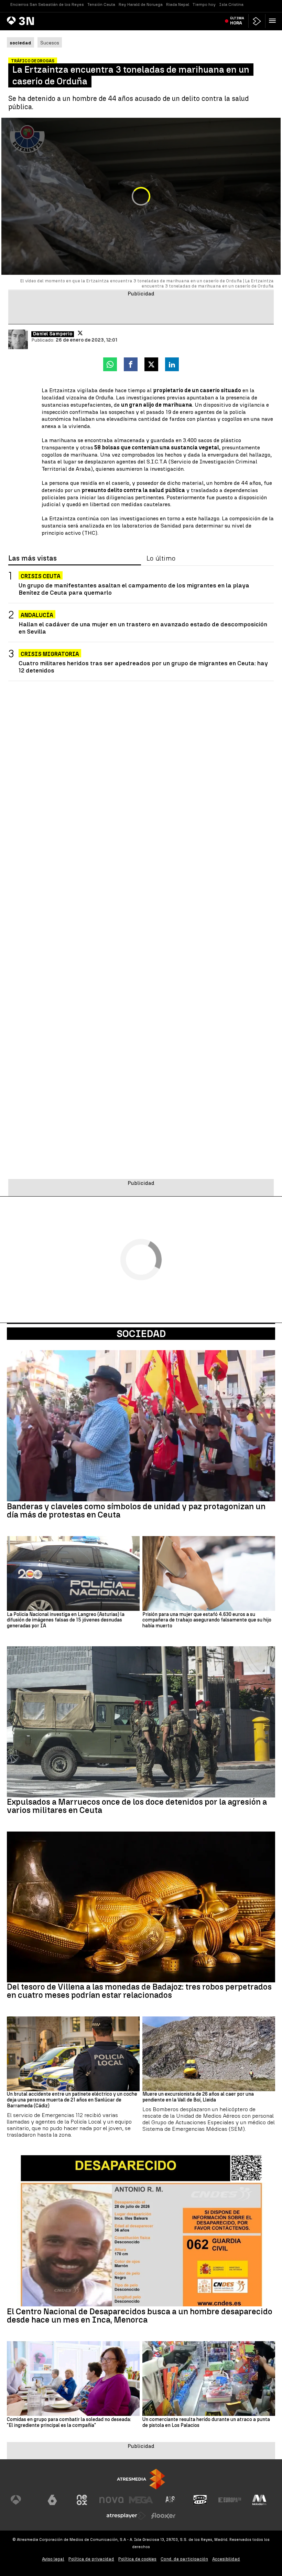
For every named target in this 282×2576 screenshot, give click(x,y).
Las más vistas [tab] (32, 559)
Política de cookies (137, 2559)
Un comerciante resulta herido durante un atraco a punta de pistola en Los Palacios (206, 2423)
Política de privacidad (91, 2559)
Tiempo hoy (204, 4)
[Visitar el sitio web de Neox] (82, 2500)
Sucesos (50, 43)
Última (237, 21)
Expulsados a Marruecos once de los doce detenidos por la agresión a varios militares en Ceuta (137, 1806)
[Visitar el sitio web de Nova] (111, 2500)
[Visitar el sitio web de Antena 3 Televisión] (23, 2500)
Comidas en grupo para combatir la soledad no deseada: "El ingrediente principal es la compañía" (69, 2423)
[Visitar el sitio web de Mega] (141, 2500)
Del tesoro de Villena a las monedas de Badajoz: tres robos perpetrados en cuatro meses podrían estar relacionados (139, 1991)
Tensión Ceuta (101, 4)
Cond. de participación (184, 2559)
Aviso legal (53, 2559)
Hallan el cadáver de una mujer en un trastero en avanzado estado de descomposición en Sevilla (143, 628)
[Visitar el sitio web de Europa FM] (230, 2500)
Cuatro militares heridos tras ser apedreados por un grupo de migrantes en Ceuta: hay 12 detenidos (143, 667)
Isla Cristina (231, 4)
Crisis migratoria (50, 654)
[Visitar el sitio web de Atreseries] (171, 2500)
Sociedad (141, 1334)
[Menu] (274, 21)
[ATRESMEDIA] (141, 2479)
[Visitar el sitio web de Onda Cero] (200, 2500)
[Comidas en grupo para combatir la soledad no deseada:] (73, 2379)
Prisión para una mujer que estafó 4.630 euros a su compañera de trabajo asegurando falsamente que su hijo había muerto (207, 1620)
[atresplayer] (257, 21)
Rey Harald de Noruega (141, 4)
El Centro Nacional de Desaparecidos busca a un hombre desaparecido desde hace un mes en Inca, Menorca (140, 2316)
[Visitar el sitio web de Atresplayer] (126, 2516)
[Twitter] (80, 333)
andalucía (37, 615)
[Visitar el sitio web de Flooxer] (163, 2516)
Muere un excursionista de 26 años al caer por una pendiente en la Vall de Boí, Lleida (198, 2097)
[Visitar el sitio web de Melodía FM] (259, 2500)
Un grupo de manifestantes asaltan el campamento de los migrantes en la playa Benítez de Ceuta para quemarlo (134, 589)
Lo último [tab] (161, 559)
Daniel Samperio (53, 334)
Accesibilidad (226, 2559)
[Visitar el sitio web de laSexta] (52, 2500)
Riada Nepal (178, 4)
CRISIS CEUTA (41, 576)
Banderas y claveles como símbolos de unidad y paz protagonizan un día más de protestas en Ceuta (136, 1511)
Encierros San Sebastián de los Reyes (47, 4)
